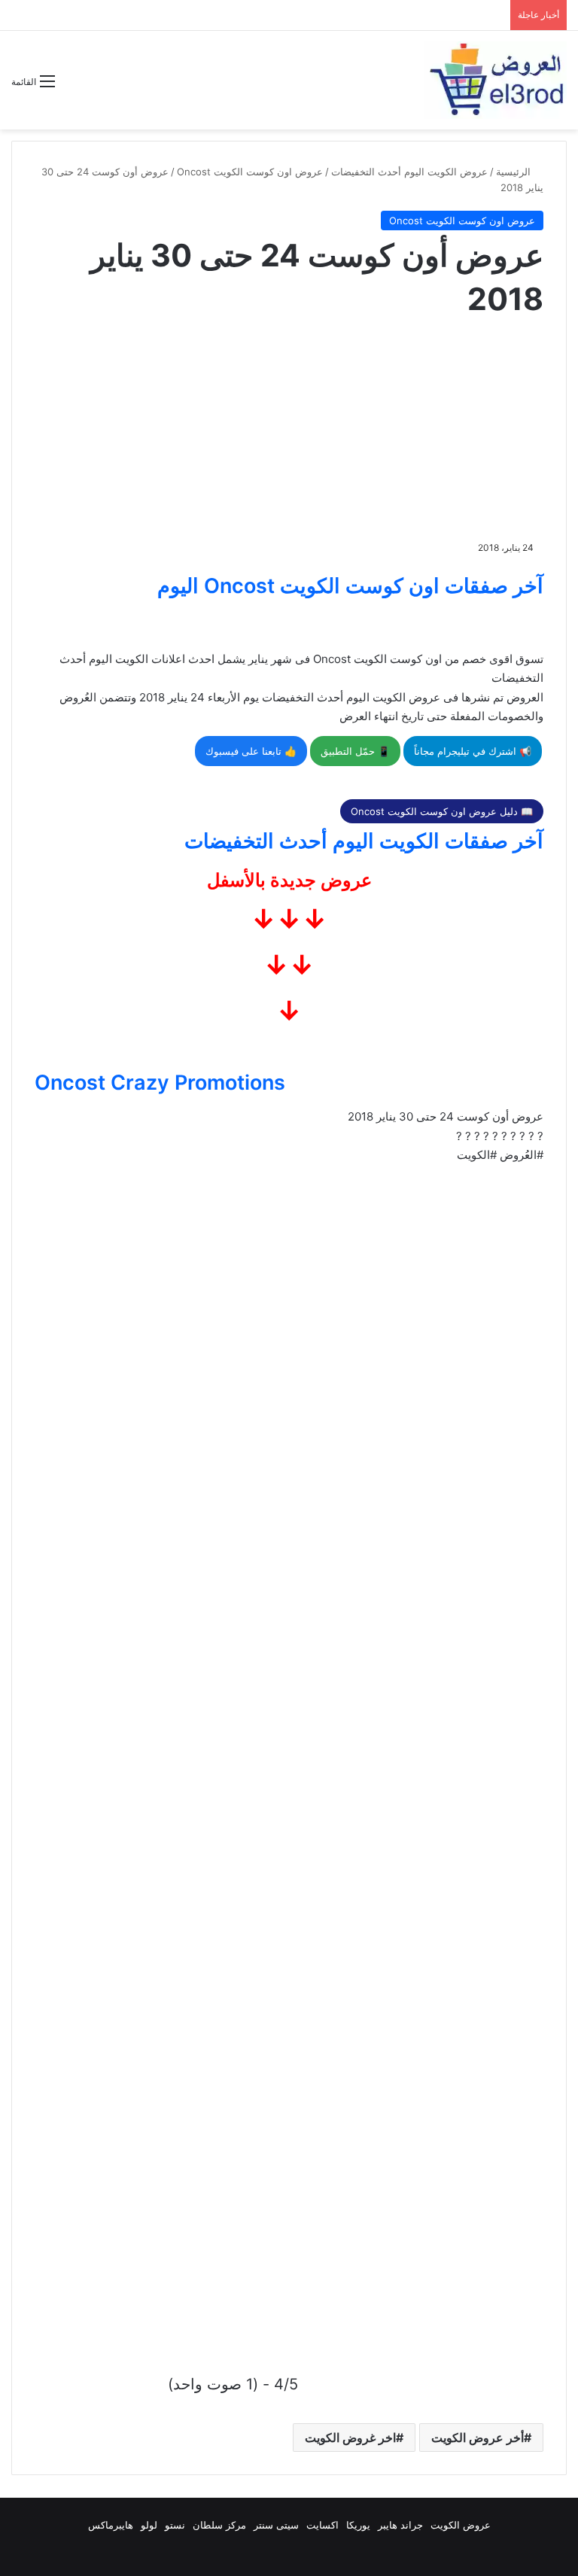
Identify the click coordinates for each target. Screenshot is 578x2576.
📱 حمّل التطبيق (355, 751)
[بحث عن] (74, 87)
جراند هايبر (400, 2525)
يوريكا (358, 2525)
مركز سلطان (219, 2525)
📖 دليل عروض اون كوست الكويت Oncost (442, 811)
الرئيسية (515, 172)
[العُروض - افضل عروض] (495, 80)
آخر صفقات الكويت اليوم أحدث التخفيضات (364, 841)
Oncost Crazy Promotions (160, 1083)
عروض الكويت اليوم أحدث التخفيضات (409, 172)
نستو (175, 2525)
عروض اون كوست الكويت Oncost (250, 172)
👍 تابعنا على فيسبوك (251, 751)
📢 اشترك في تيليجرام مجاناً (473, 751)
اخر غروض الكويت (350, 2438)
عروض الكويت (461, 2525)
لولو (149, 2525)
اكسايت (322, 2525)
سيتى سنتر (276, 2525)
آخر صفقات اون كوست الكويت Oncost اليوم (350, 586)
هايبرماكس (111, 2525)
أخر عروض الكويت (478, 2438)
